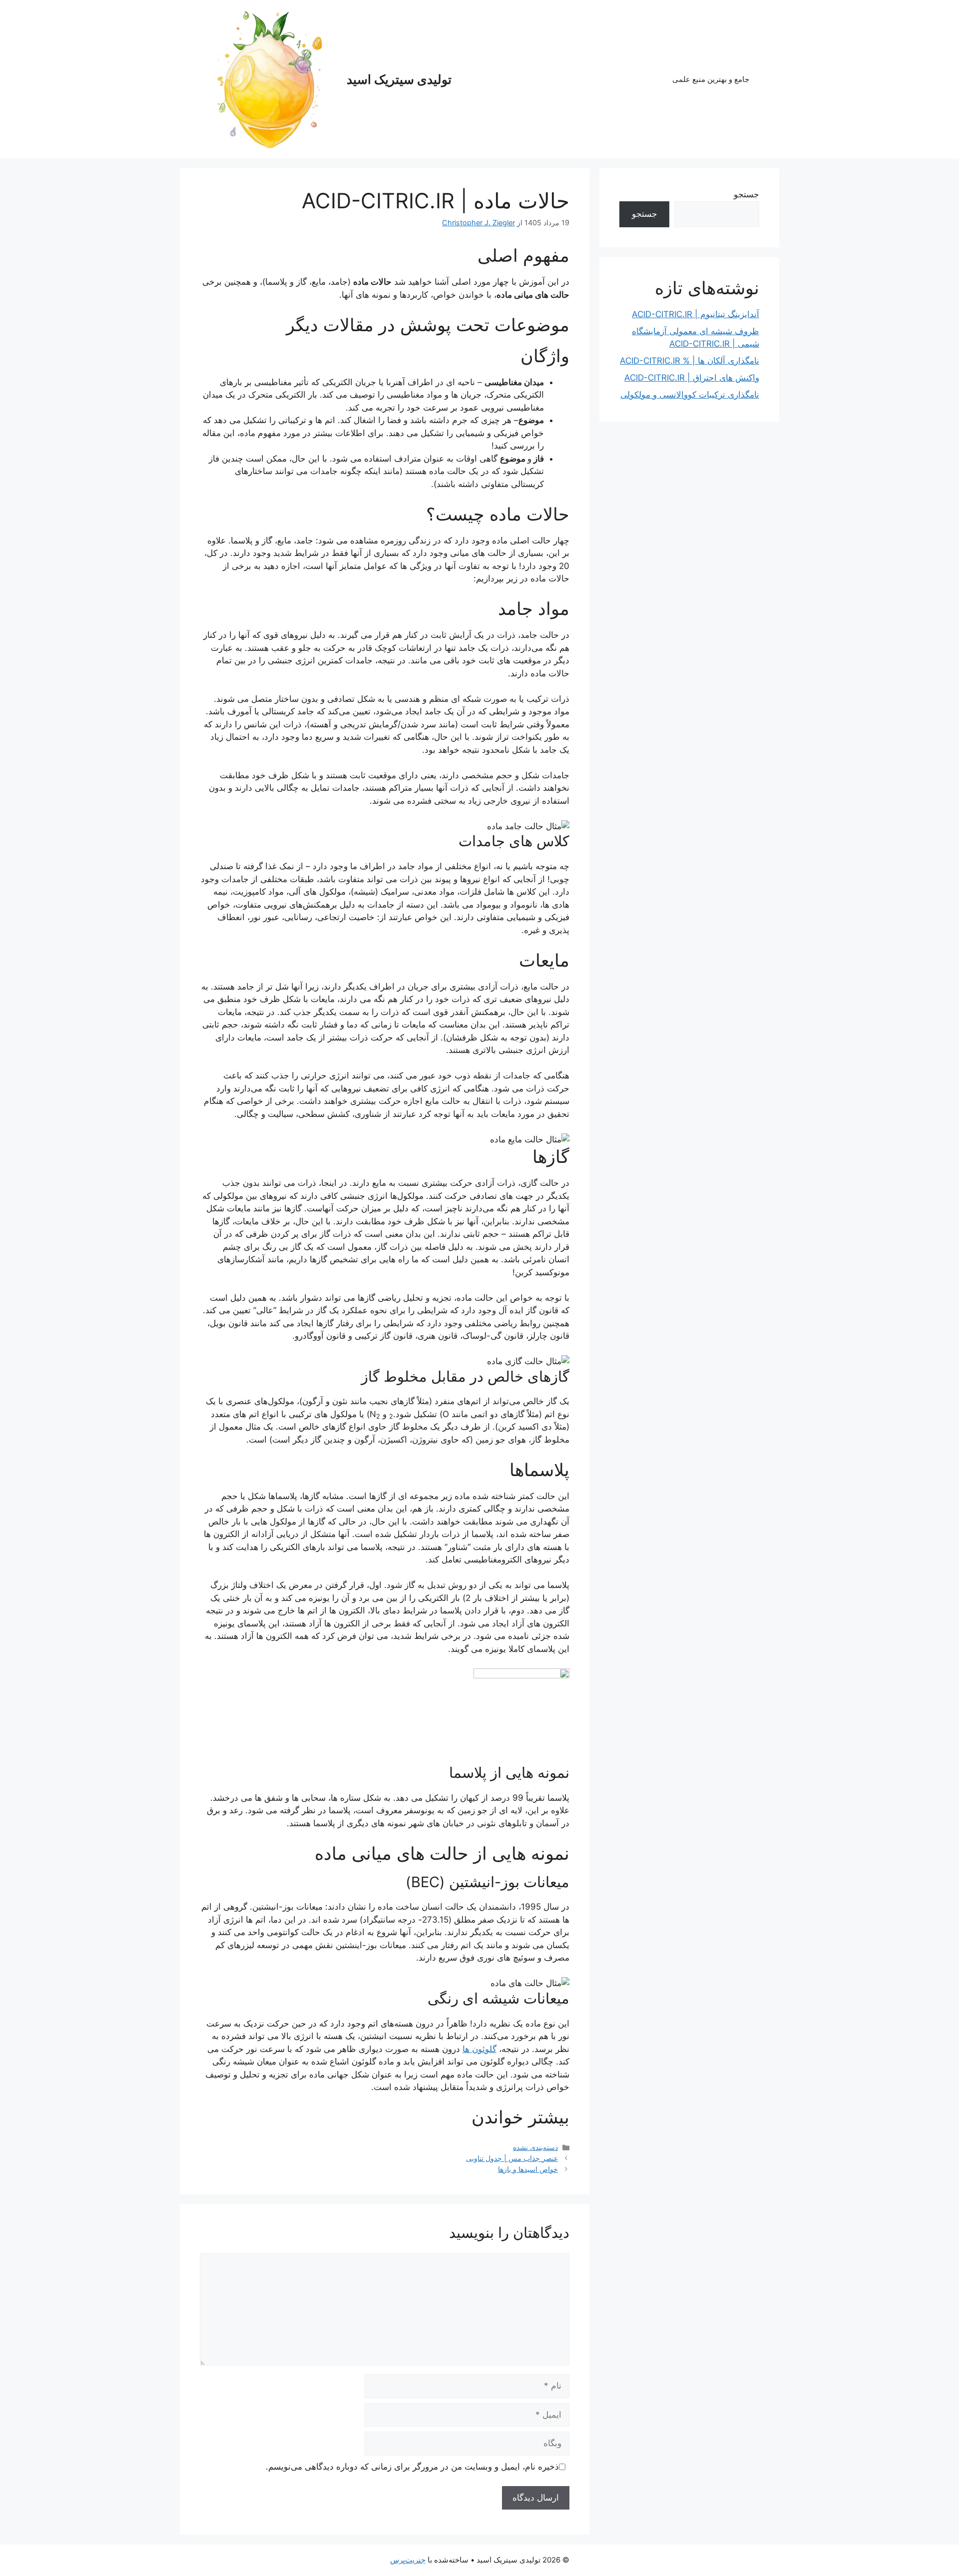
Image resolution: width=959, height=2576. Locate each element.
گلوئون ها (479, 2049)
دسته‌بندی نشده (535, 2147)
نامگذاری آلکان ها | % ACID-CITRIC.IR (690, 361)
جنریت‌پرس (408, 2560)
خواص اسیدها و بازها (528, 2169)
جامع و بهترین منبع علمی (711, 79)
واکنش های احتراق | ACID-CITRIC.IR (692, 378)
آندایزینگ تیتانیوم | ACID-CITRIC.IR (696, 314)
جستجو (746, 194)
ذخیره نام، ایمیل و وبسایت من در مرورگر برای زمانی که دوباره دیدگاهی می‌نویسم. (412, 2467)
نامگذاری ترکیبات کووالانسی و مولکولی (690, 395)
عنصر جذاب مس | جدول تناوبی (512, 2158)
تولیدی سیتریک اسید (399, 79)
